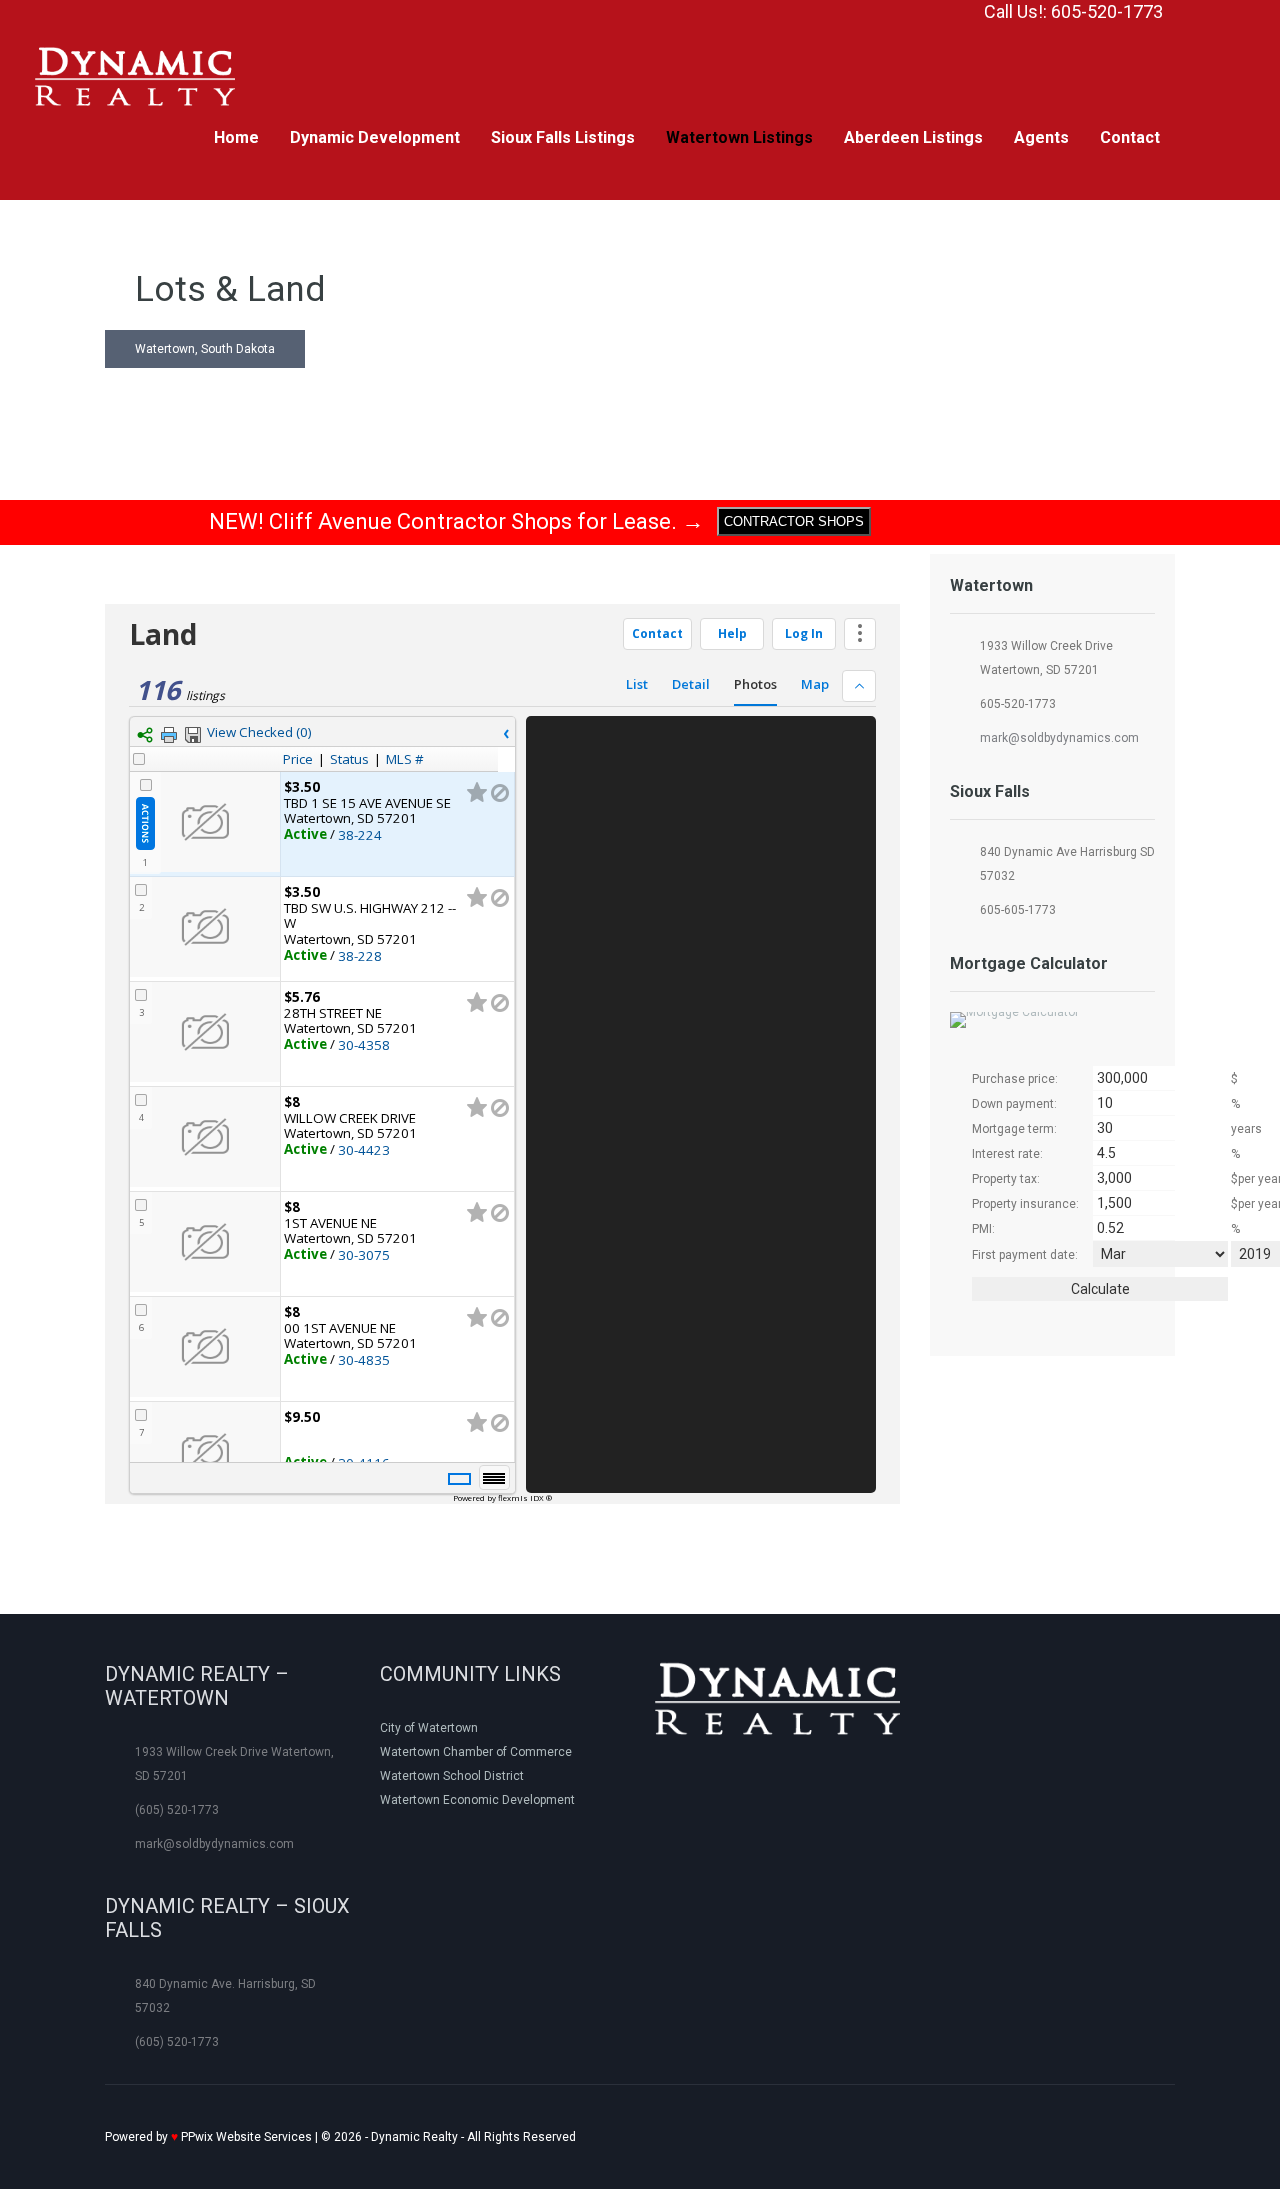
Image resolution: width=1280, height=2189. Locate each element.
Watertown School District (452, 1776)
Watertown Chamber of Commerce (476, 1752)
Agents (1041, 137)
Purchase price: (1015, 1079)
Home (236, 137)
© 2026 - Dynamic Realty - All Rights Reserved (340, 2137)
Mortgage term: (1014, 1129)
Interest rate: (1007, 1154)
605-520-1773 (1018, 704)
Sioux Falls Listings (563, 137)
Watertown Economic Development (477, 1800)
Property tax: (1006, 1179)
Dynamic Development (375, 137)
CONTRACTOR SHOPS (794, 521)
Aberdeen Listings (913, 137)
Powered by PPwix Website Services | (213, 2137)
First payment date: (1025, 1255)
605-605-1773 (1018, 910)
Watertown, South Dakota (205, 349)
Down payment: (1014, 1104)
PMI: (983, 1229)
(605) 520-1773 (177, 1810)
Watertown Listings (739, 137)
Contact (1130, 137)
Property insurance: (1025, 1204)
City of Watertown (429, 1728)
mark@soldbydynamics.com (1059, 738)
